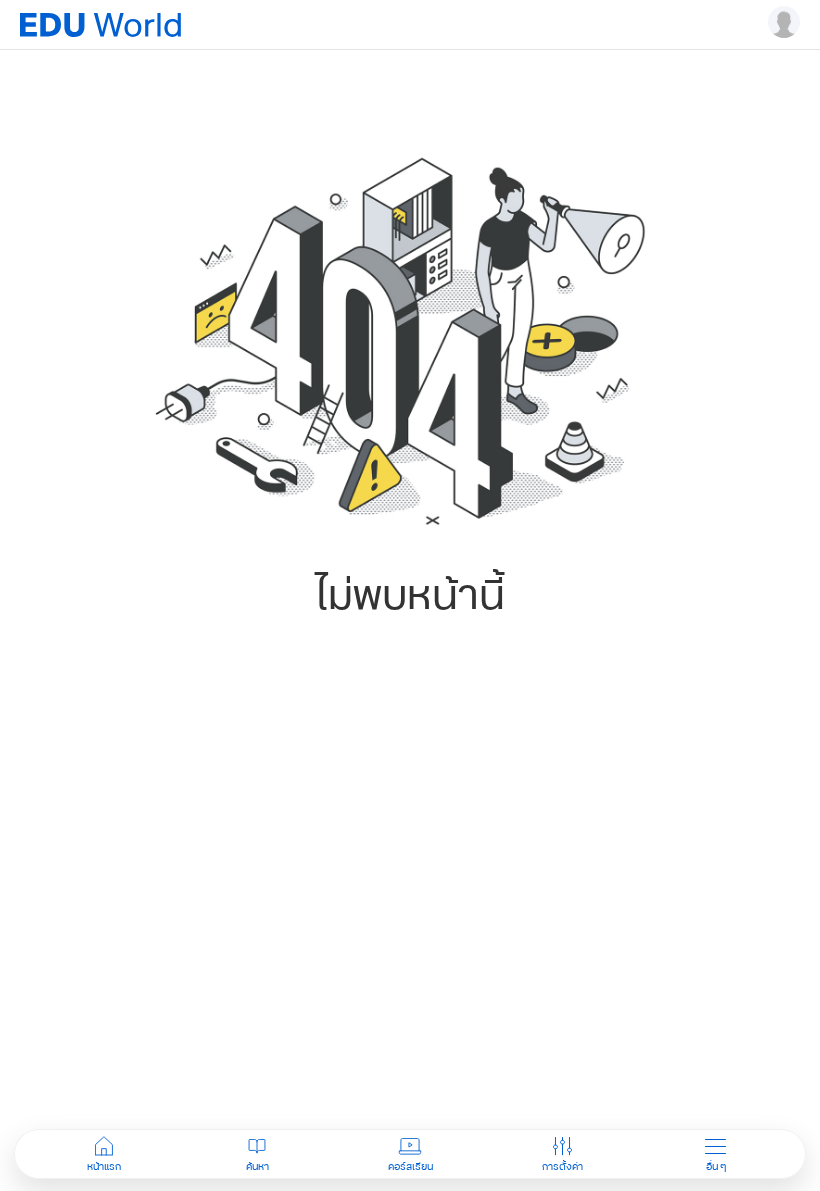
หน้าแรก (104, 1166)
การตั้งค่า (562, 1166)
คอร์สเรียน (410, 1166)
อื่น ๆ (716, 1166)
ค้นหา (257, 1166)
